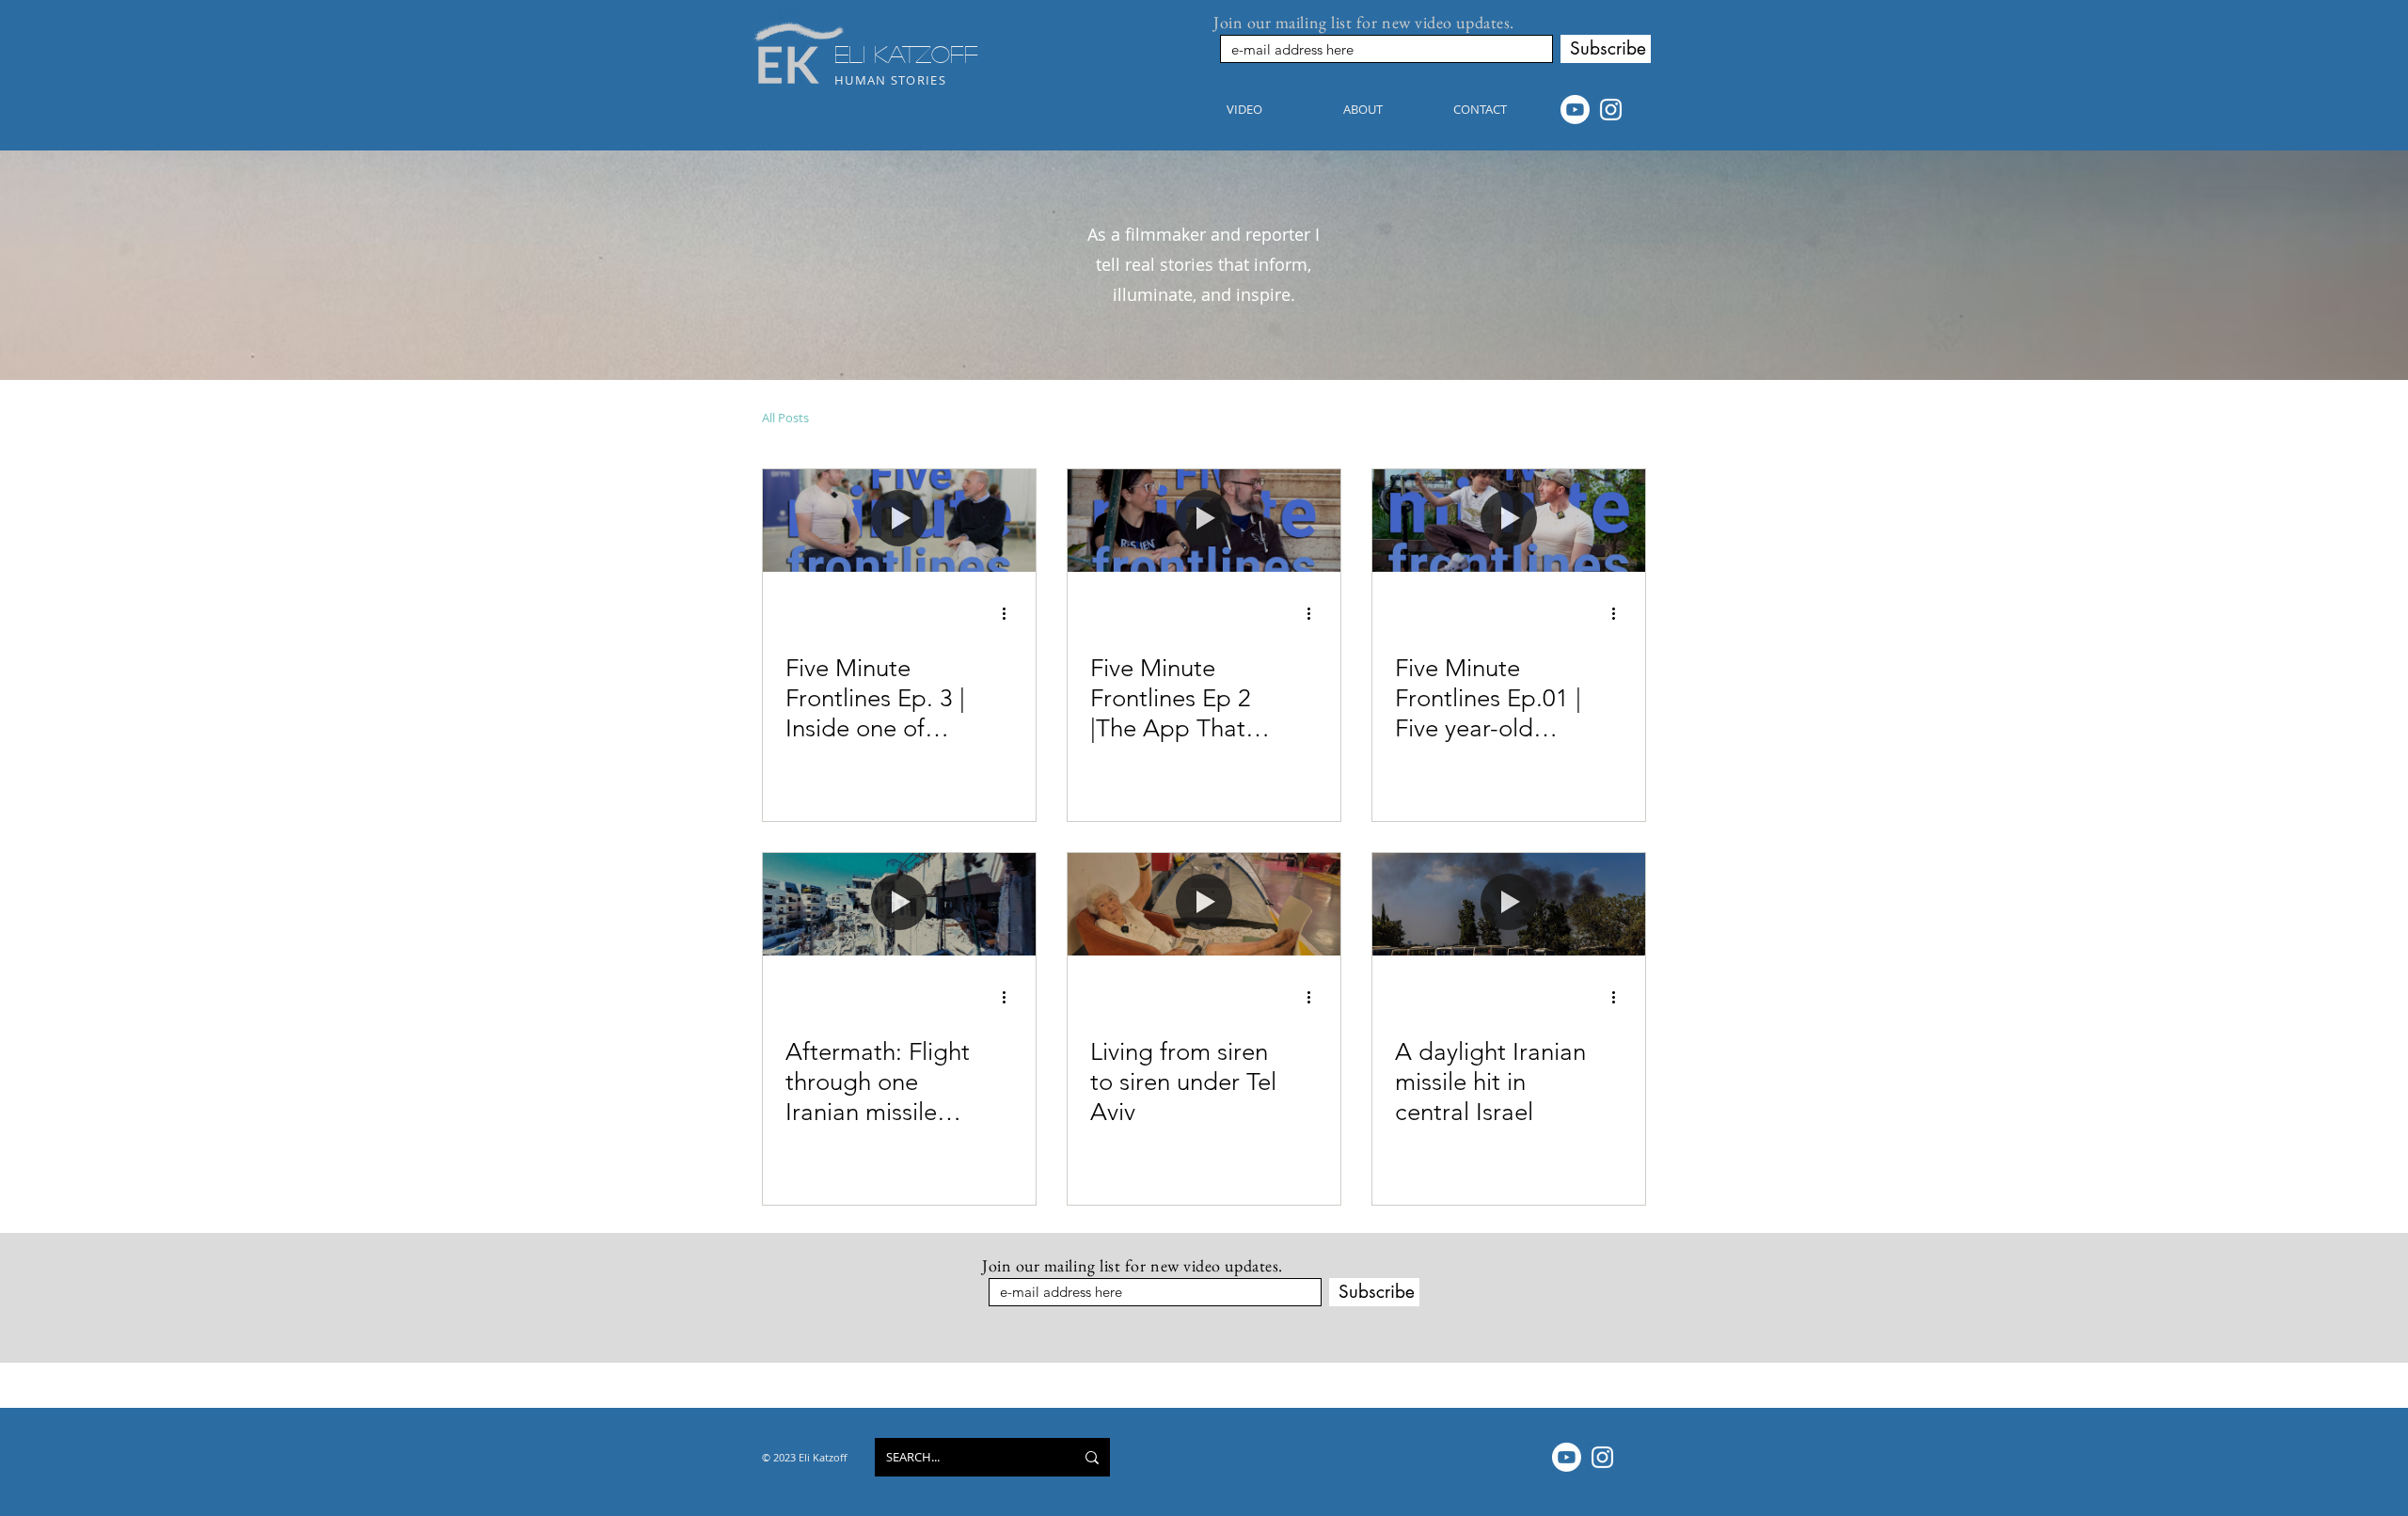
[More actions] (1010, 614)
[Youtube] (1575, 110)
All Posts (785, 418)
